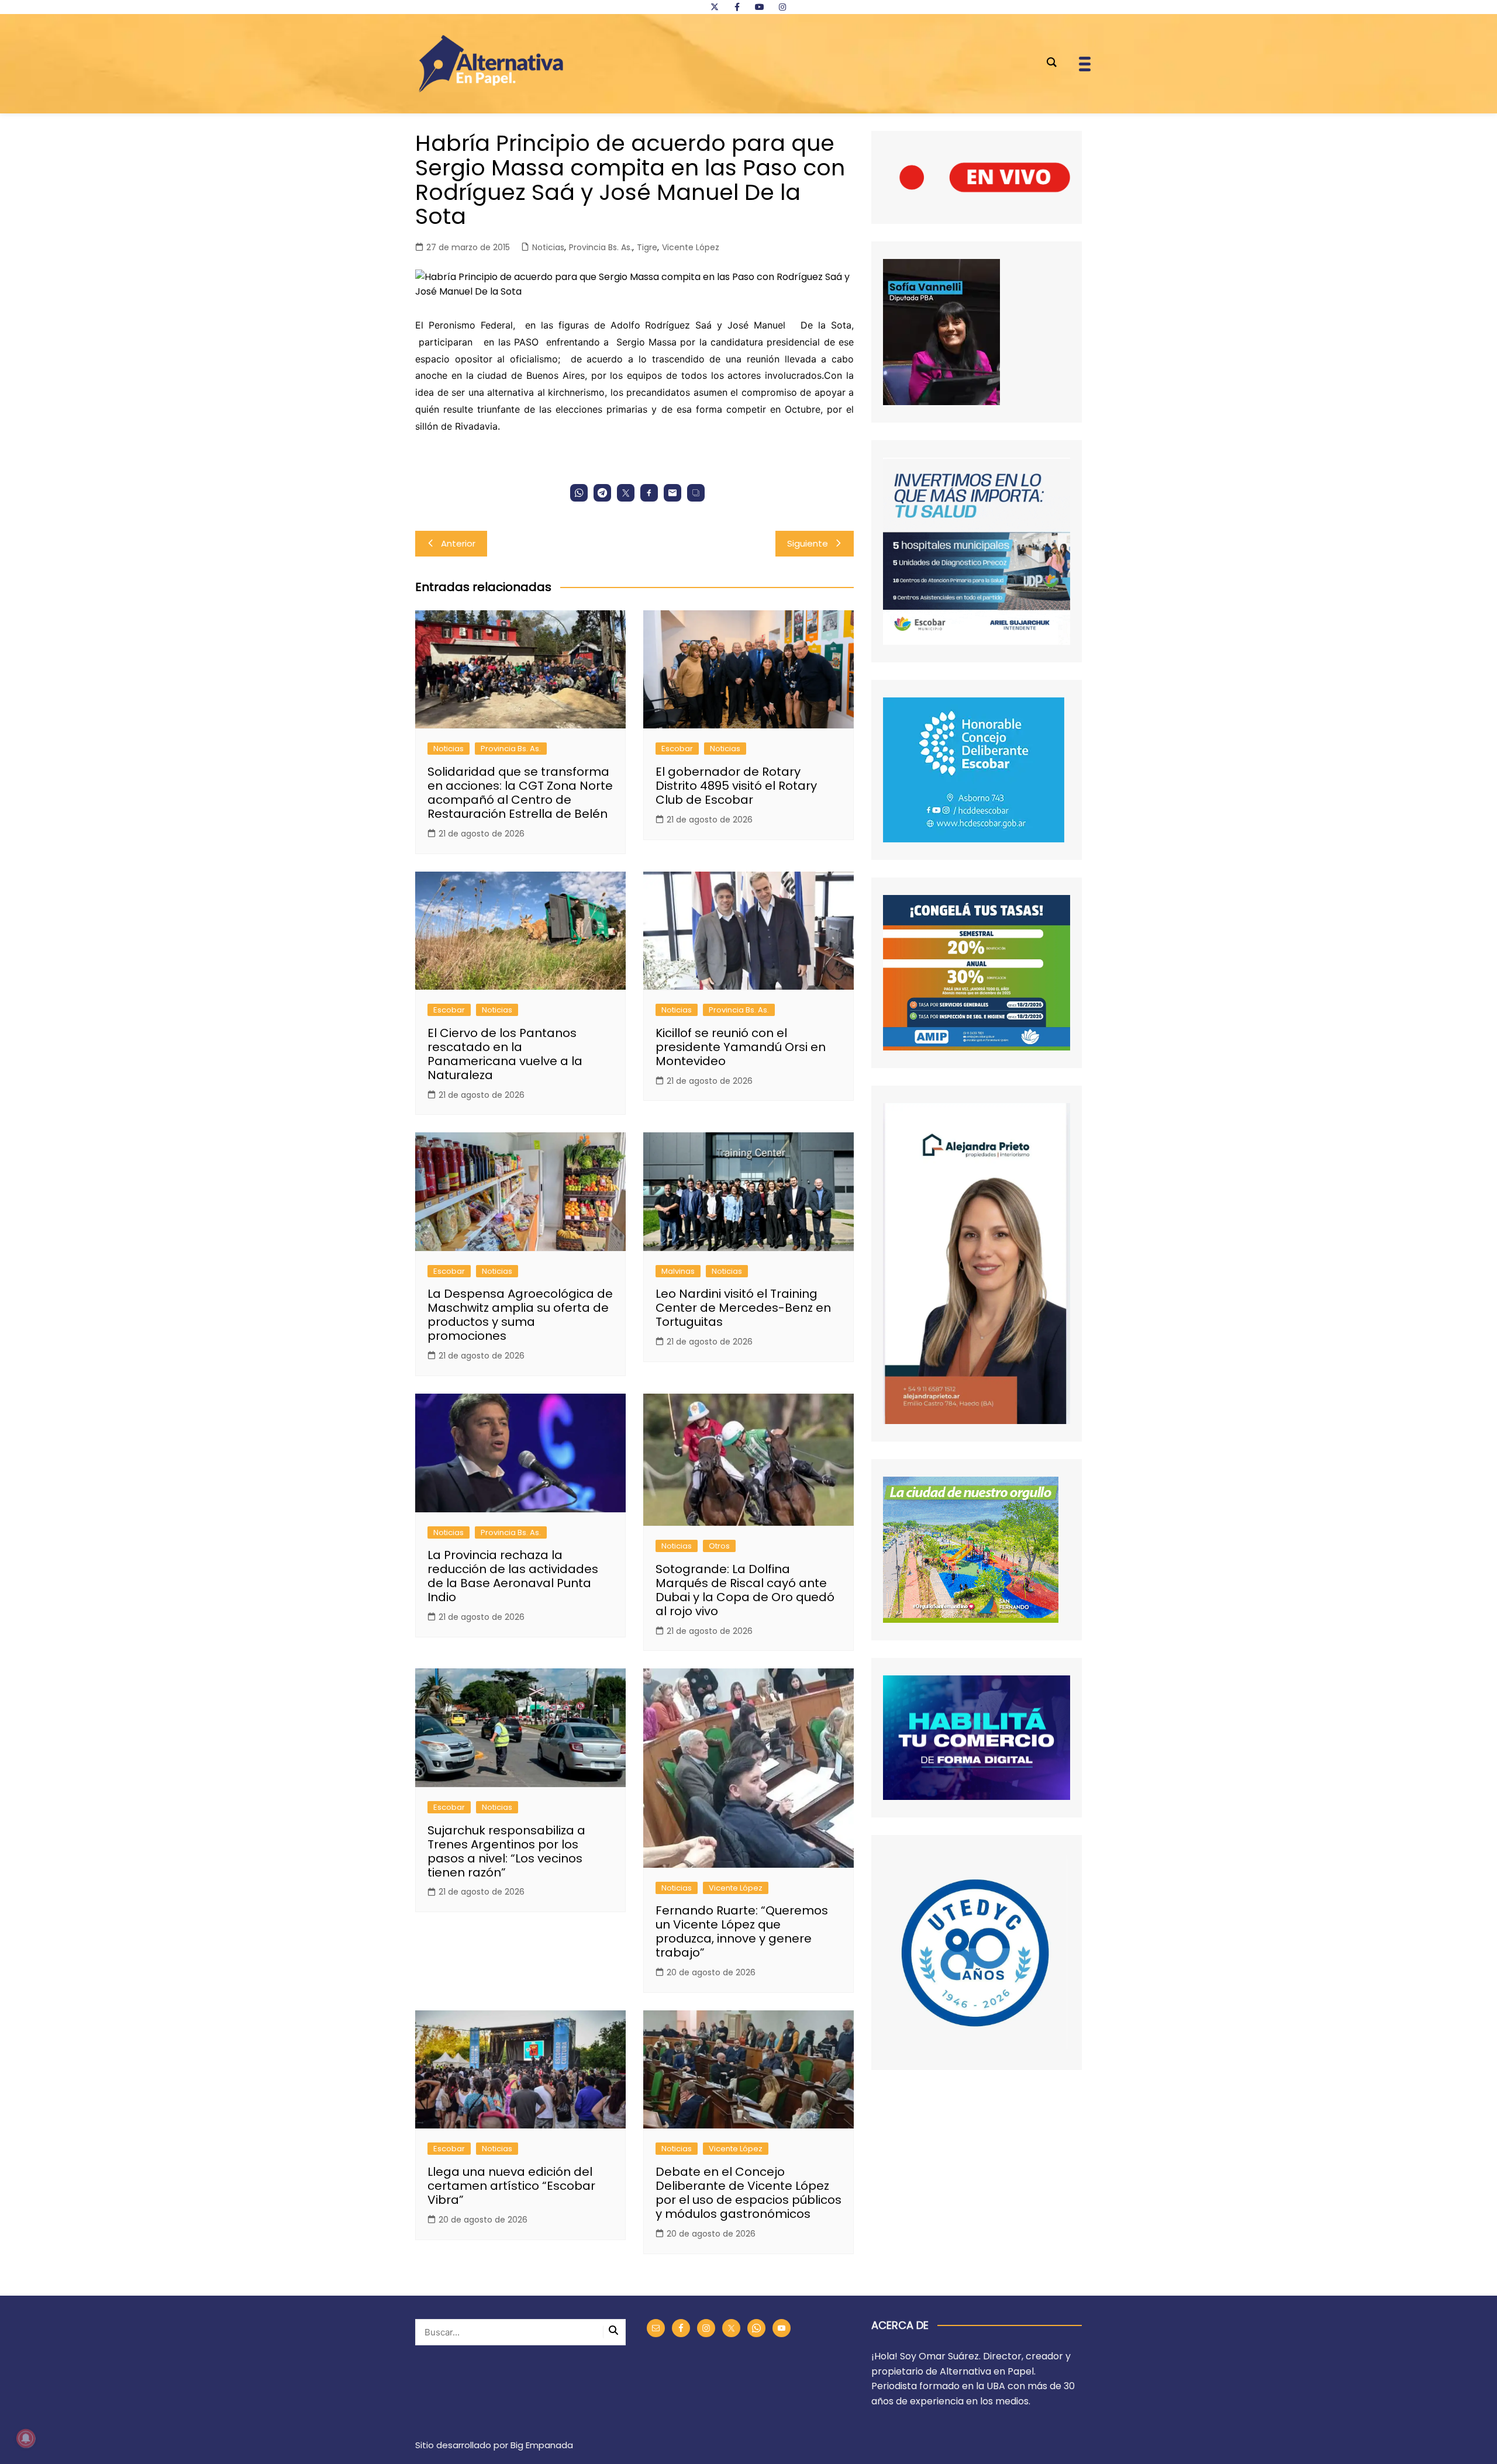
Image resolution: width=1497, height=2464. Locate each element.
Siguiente (808, 543)
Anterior (458, 543)
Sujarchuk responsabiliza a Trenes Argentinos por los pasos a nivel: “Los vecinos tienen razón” (506, 1851)
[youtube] (760, 7)
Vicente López (691, 247)
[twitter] (715, 7)
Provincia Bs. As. (601, 247)
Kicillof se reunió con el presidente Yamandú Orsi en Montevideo (741, 1047)
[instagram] (782, 7)
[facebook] (737, 7)
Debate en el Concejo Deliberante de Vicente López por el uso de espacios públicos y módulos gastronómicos (748, 2193)
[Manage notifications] (26, 2438)
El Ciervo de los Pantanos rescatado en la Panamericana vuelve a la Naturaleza (505, 1054)
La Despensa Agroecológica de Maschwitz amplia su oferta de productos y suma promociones (520, 1315)
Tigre (647, 247)
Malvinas (678, 1271)
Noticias (548, 247)
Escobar (677, 749)
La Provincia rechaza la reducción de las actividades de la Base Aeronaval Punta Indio (513, 1576)
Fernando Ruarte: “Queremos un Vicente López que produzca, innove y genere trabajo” (742, 1931)
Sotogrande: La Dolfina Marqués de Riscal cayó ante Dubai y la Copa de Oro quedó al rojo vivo (745, 1590)
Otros (719, 1546)
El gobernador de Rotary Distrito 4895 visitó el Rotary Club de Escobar (736, 786)
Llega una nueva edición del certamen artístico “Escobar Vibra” (511, 2186)
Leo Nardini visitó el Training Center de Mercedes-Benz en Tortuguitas (743, 1308)
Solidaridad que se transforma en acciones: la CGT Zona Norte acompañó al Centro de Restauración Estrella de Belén (520, 793)
